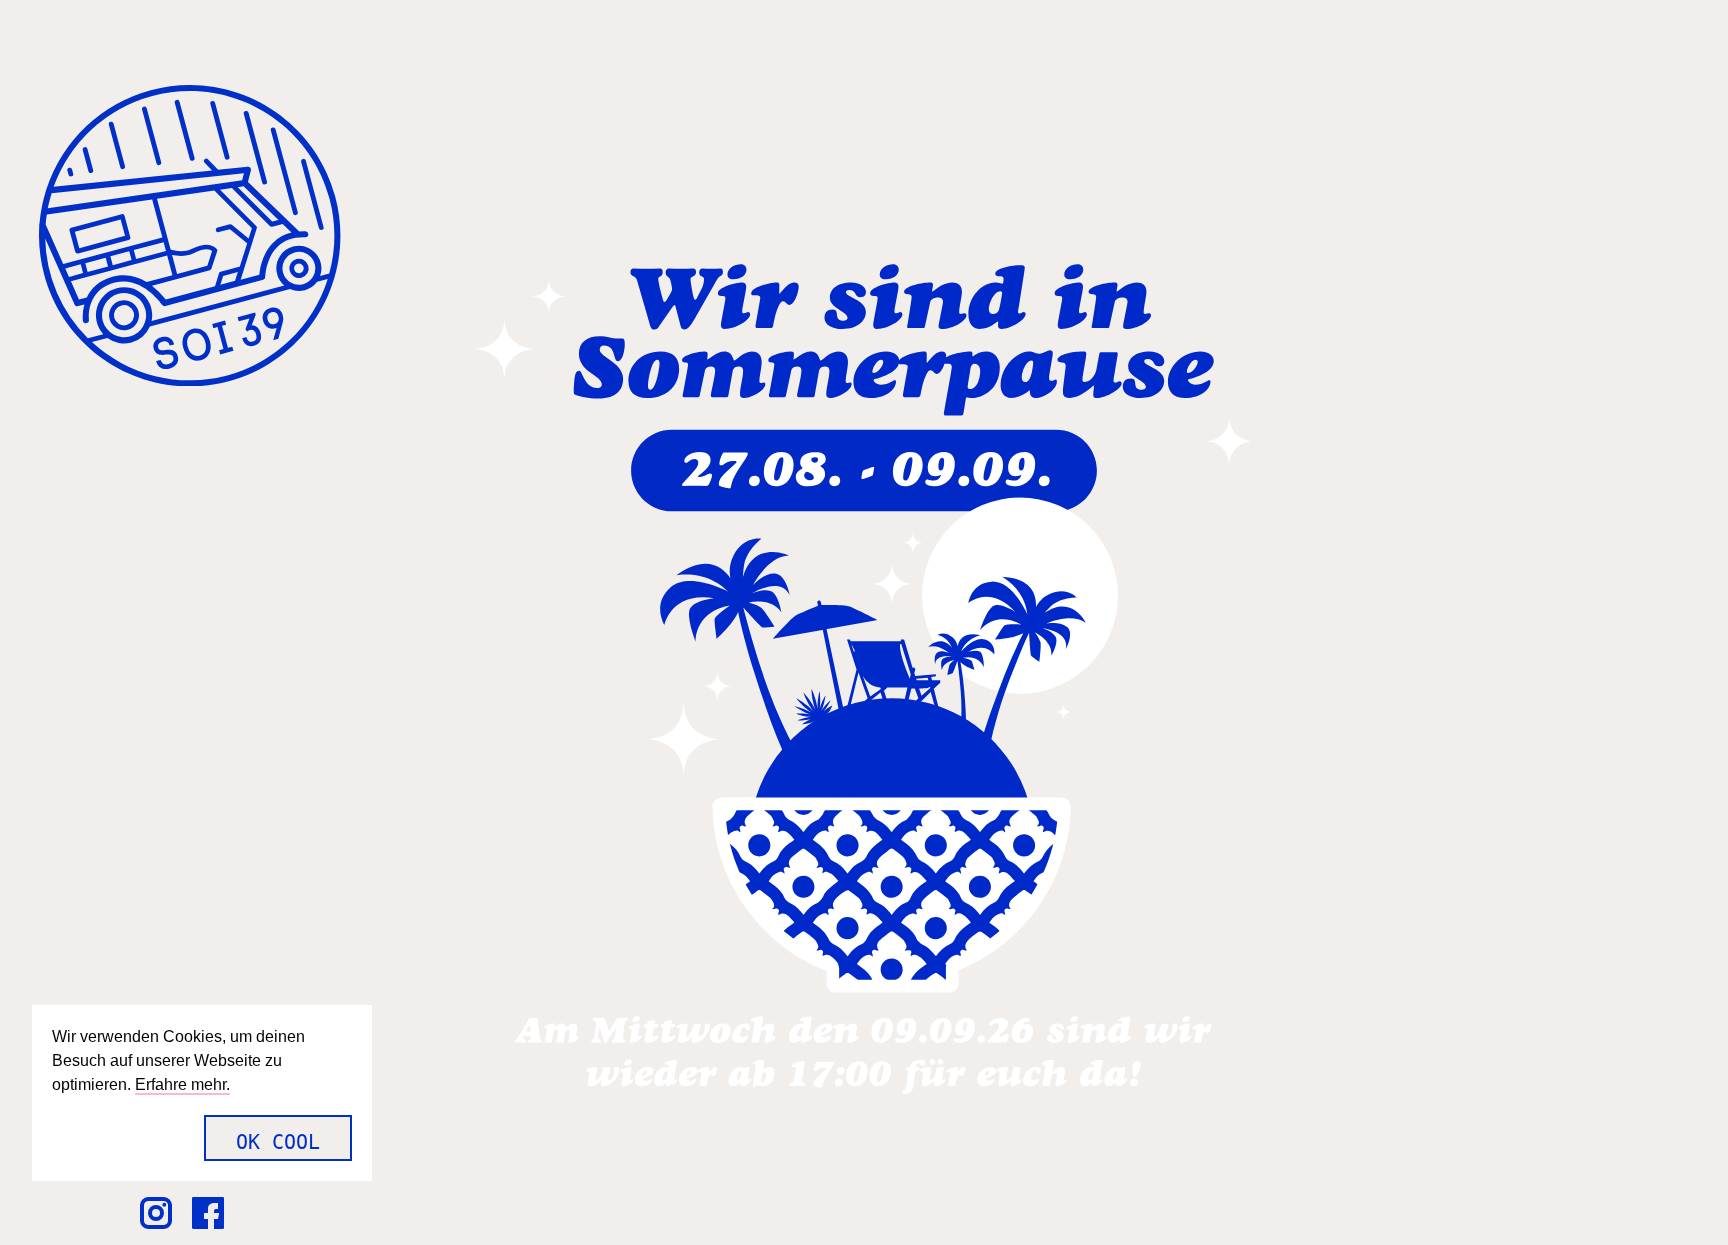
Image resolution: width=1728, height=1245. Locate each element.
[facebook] (216, 1211)
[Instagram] (164, 1211)
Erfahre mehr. (182, 1084)
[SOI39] (190, 239)
